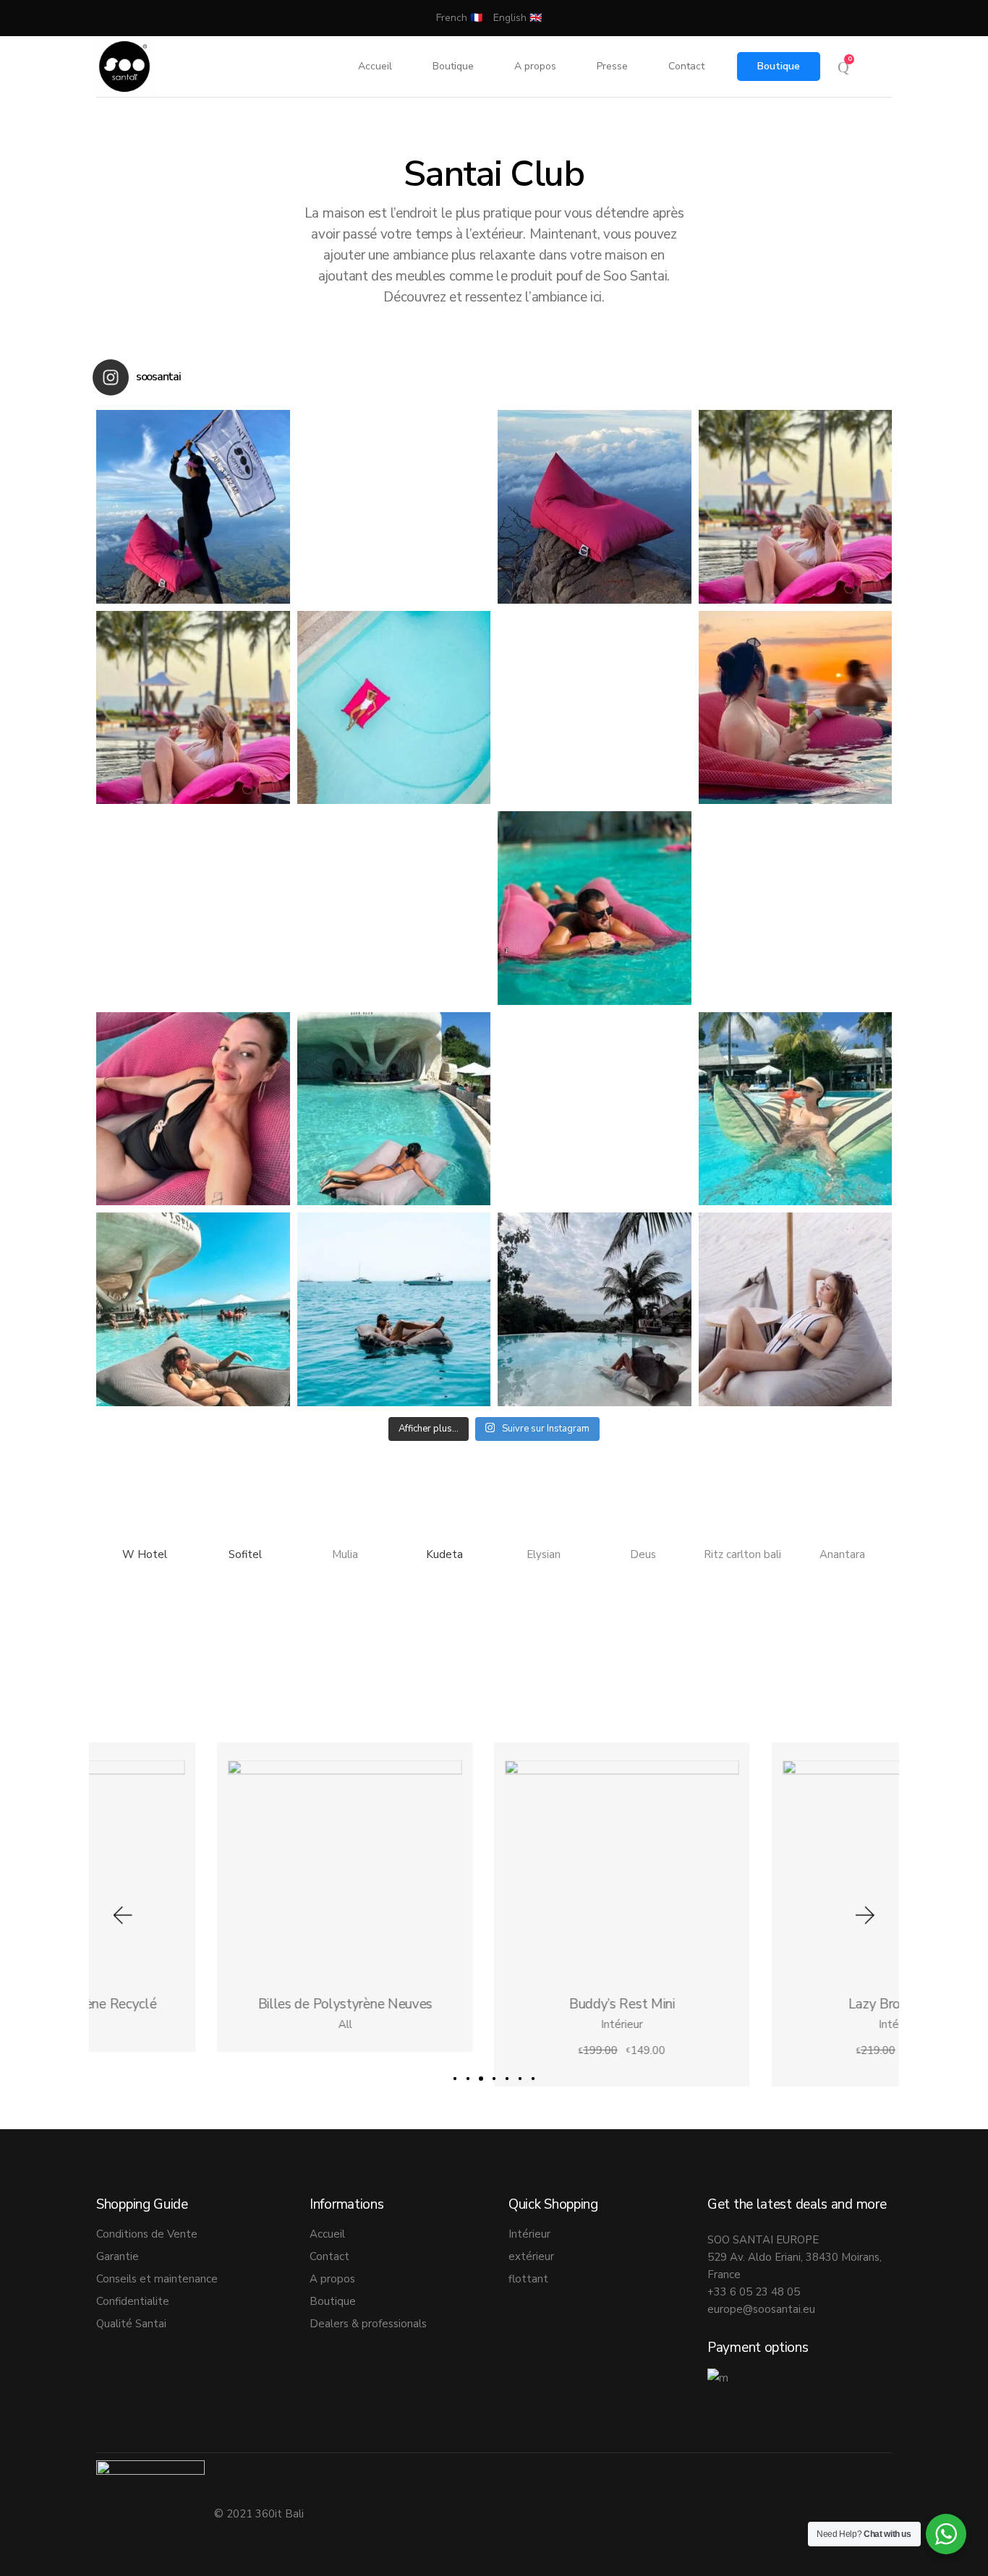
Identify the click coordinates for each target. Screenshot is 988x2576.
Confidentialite (133, 2301)
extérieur (531, 2256)
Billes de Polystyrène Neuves (217, 2005)
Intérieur (494, 2025)
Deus (643, 1554)
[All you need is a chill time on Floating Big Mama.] (595, 908)
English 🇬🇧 (518, 18)
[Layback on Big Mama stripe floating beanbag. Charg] (193, 1109)
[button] (122, 1915)
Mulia (345, 1554)
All (217, 2025)
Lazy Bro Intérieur (771, 2005)
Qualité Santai (131, 2324)
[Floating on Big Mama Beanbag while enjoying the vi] (193, 1309)
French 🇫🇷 (459, 18)
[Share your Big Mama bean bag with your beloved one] (595, 1109)
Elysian (544, 1554)
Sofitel (245, 1554)
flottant (528, 2279)
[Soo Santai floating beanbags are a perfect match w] (595, 708)
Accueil (327, 2234)
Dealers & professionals (368, 2324)
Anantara (842, 1554)
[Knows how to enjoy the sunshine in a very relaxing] (796, 1109)
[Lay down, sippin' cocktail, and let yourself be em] (796, 908)
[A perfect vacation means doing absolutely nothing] (595, 1309)
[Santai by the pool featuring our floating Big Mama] (193, 708)
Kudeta (444, 1554)
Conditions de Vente (147, 2234)
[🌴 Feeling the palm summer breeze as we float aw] (394, 908)
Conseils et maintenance (157, 2279)
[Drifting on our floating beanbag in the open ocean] (394, 1309)
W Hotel (146, 1554)
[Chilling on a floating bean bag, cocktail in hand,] (796, 708)
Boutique (779, 66)
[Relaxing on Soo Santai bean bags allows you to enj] (796, 507)
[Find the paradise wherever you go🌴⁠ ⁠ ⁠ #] (394, 507)
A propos (332, 2279)
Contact (329, 2256)
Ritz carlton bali (742, 1554)
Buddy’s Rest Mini (494, 2005)
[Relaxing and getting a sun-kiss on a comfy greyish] (796, 1309)
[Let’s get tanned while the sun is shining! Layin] (193, 908)
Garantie (118, 2256)
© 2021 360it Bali (260, 2514)
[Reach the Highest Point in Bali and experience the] (193, 507)
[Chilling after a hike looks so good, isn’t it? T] (595, 507)
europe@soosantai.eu (761, 2309)
